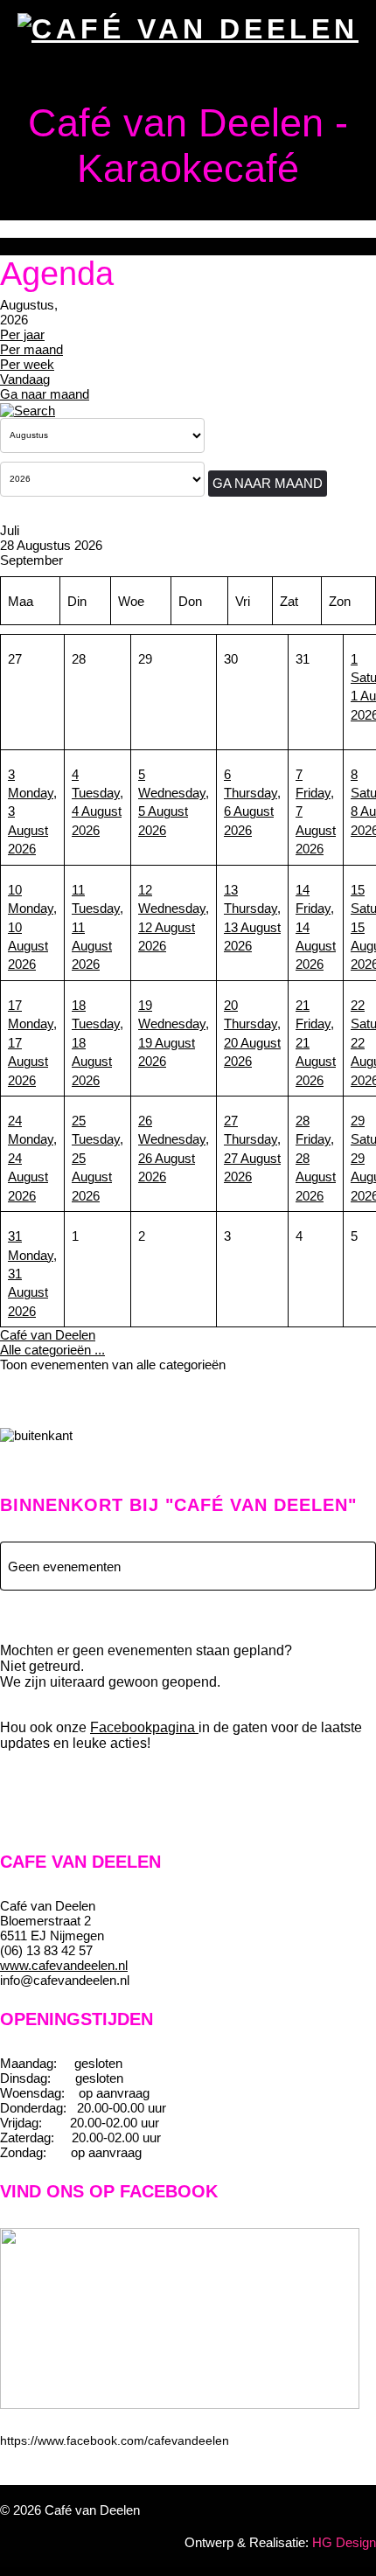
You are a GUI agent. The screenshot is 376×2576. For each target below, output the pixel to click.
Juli (10, 530)
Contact (70, 362)
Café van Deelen (48, 1335)
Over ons (69, 179)
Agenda (70, 240)
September (31, 560)
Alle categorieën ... (52, 1350)
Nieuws (69, 301)
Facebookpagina (144, 1727)
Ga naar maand (268, 483)
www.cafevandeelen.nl (64, 1965)
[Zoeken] (28, 409)
